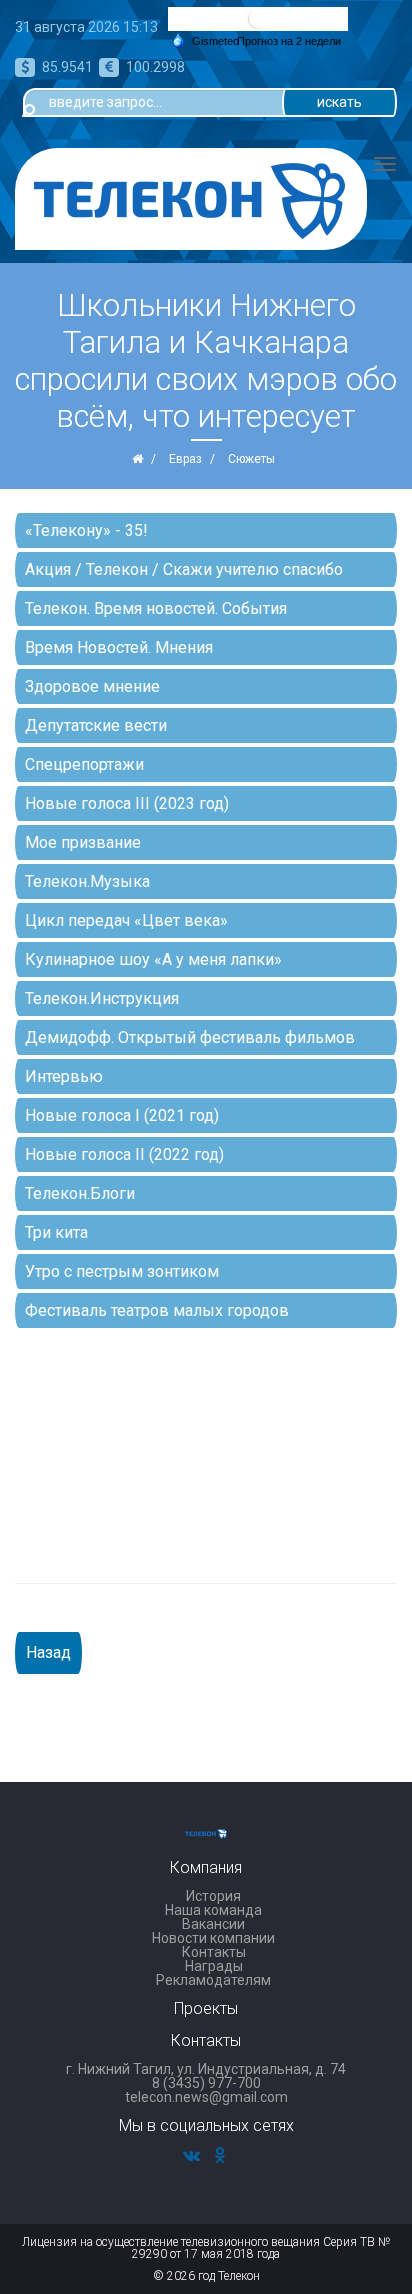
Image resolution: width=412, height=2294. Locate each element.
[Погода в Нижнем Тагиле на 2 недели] (290, 41)
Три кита (56, 1232)
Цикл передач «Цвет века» (126, 920)
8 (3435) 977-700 (206, 2083)
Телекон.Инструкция (102, 998)
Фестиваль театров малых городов (157, 1310)
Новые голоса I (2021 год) (122, 1115)
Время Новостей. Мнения (119, 647)
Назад (48, 1652)
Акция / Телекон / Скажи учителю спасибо (184, 569)
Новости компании (213, 1938)
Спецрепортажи (84, 764)
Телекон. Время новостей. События (156, 608)
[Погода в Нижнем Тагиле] (258, 17)
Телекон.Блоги (80, 1193)
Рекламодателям (213, 1980)
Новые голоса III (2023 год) (127, 803)
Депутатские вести (96, 725)
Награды (214, 1966)
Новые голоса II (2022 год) (124, 1154)
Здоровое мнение (92, 686)
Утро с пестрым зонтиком (122, 1271)
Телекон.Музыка (87, 881)
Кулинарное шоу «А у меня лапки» (153, 959)
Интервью (64, 1076)
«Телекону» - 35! (86, 530)
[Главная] (137, 459)
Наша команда (213, 1910)
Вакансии (213, 1924)
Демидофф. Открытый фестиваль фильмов (190, 1037)
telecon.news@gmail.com (206, 2097)
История (213, 1896)
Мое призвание (83, 842)
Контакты (214, 1952)
